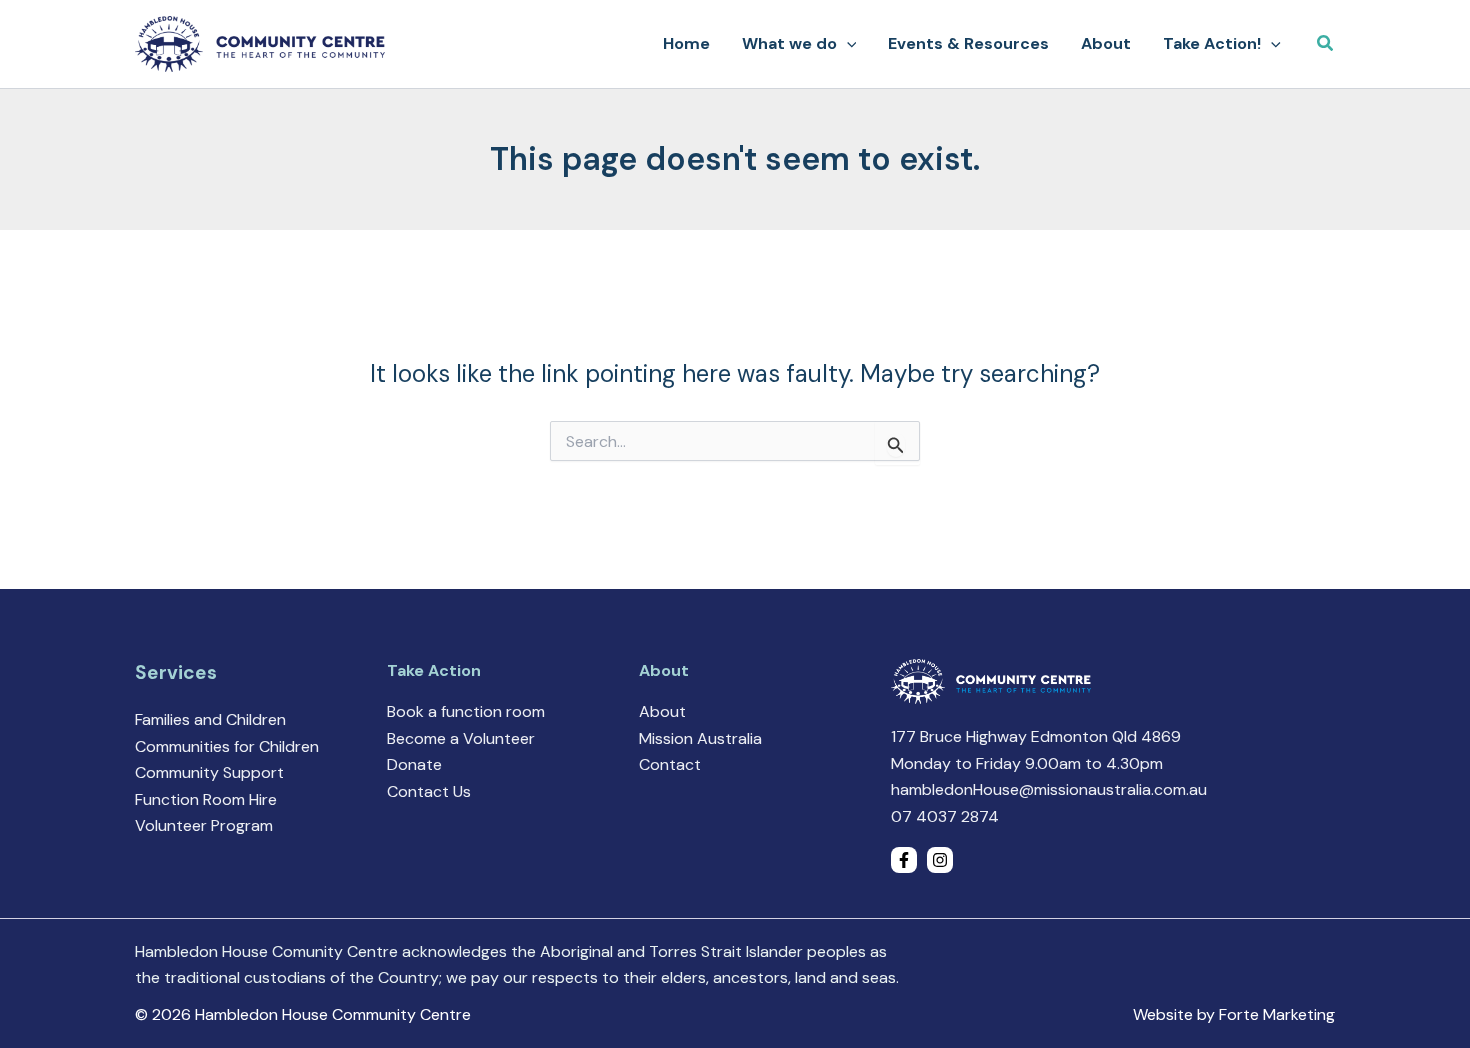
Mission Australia (700, 738)
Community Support (209, 772)
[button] (847, 44)
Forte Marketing (1277, 1014)
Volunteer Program (204, 825)
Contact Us (429, 791)
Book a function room (466, 711)
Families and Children (210, 719)
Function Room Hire (206, 799)
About (662, 711)
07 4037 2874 (945, 816)
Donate (414, 764)
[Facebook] (904, 860)
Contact (670, 764)
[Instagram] (940, 860)
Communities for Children (227, 746)
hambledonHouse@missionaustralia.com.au (1049, 789)
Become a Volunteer (461, 738)
